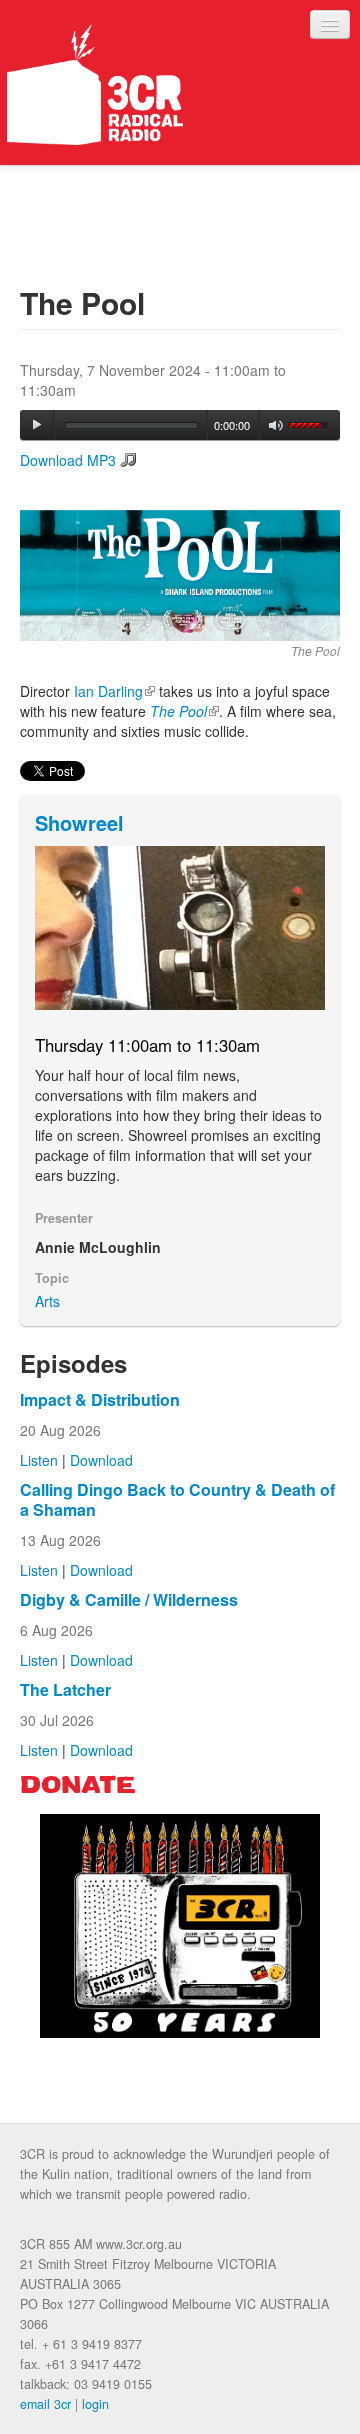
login (95, 2404)
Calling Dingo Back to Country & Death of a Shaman (177, 1499)
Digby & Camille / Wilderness (129, 1599)
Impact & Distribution (100, 1399)
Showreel (79, 822)
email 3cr (45, 2404)
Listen (39, 1460)
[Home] (95, 85)
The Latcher (65, 1689)
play (37, 425)
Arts (47, 1301)
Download (101, 1460)
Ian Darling (114, 691)
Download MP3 (68, 460)
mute (276, 425)
